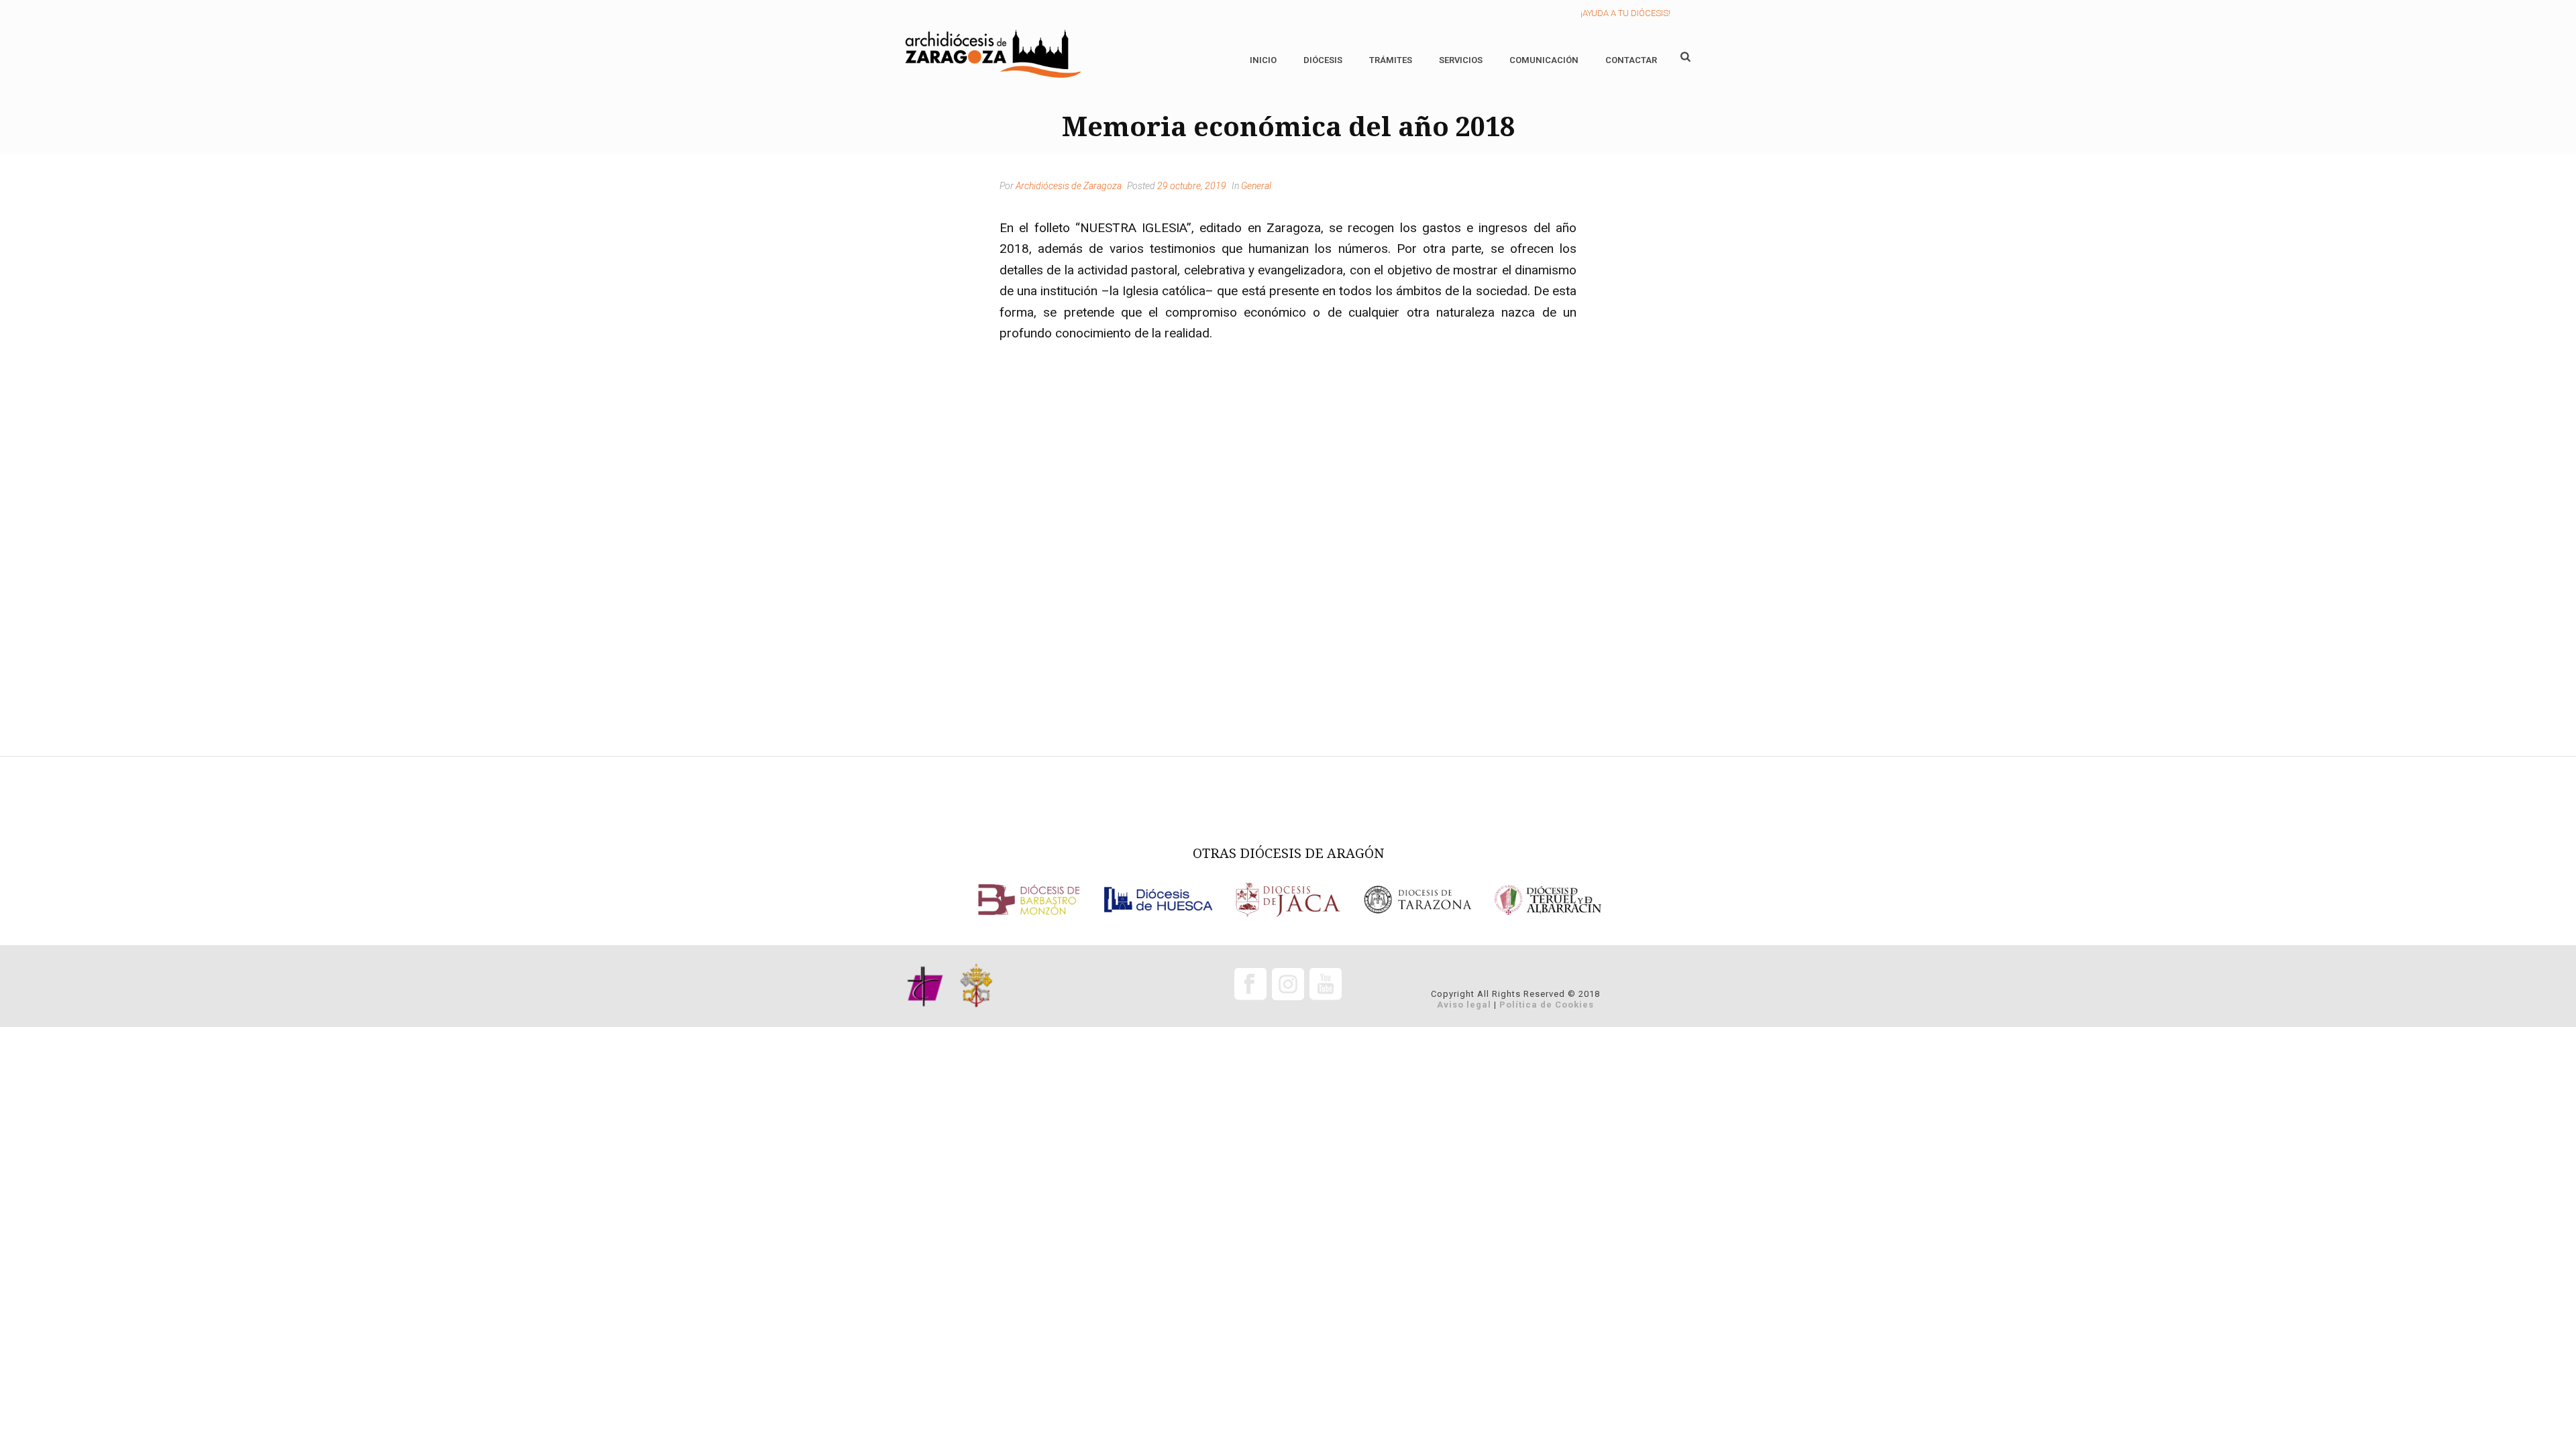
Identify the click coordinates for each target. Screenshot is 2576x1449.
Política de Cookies (1547, 1005)
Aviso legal (1464, 1005)
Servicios (1461, 60)
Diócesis (1323, 60)
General (1256, 186)
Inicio (1263, 60)
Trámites (1391, 60)
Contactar (1631, 60)
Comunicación (1544, 60)
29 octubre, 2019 (1192, 186)
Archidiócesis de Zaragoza (1069, 186)
